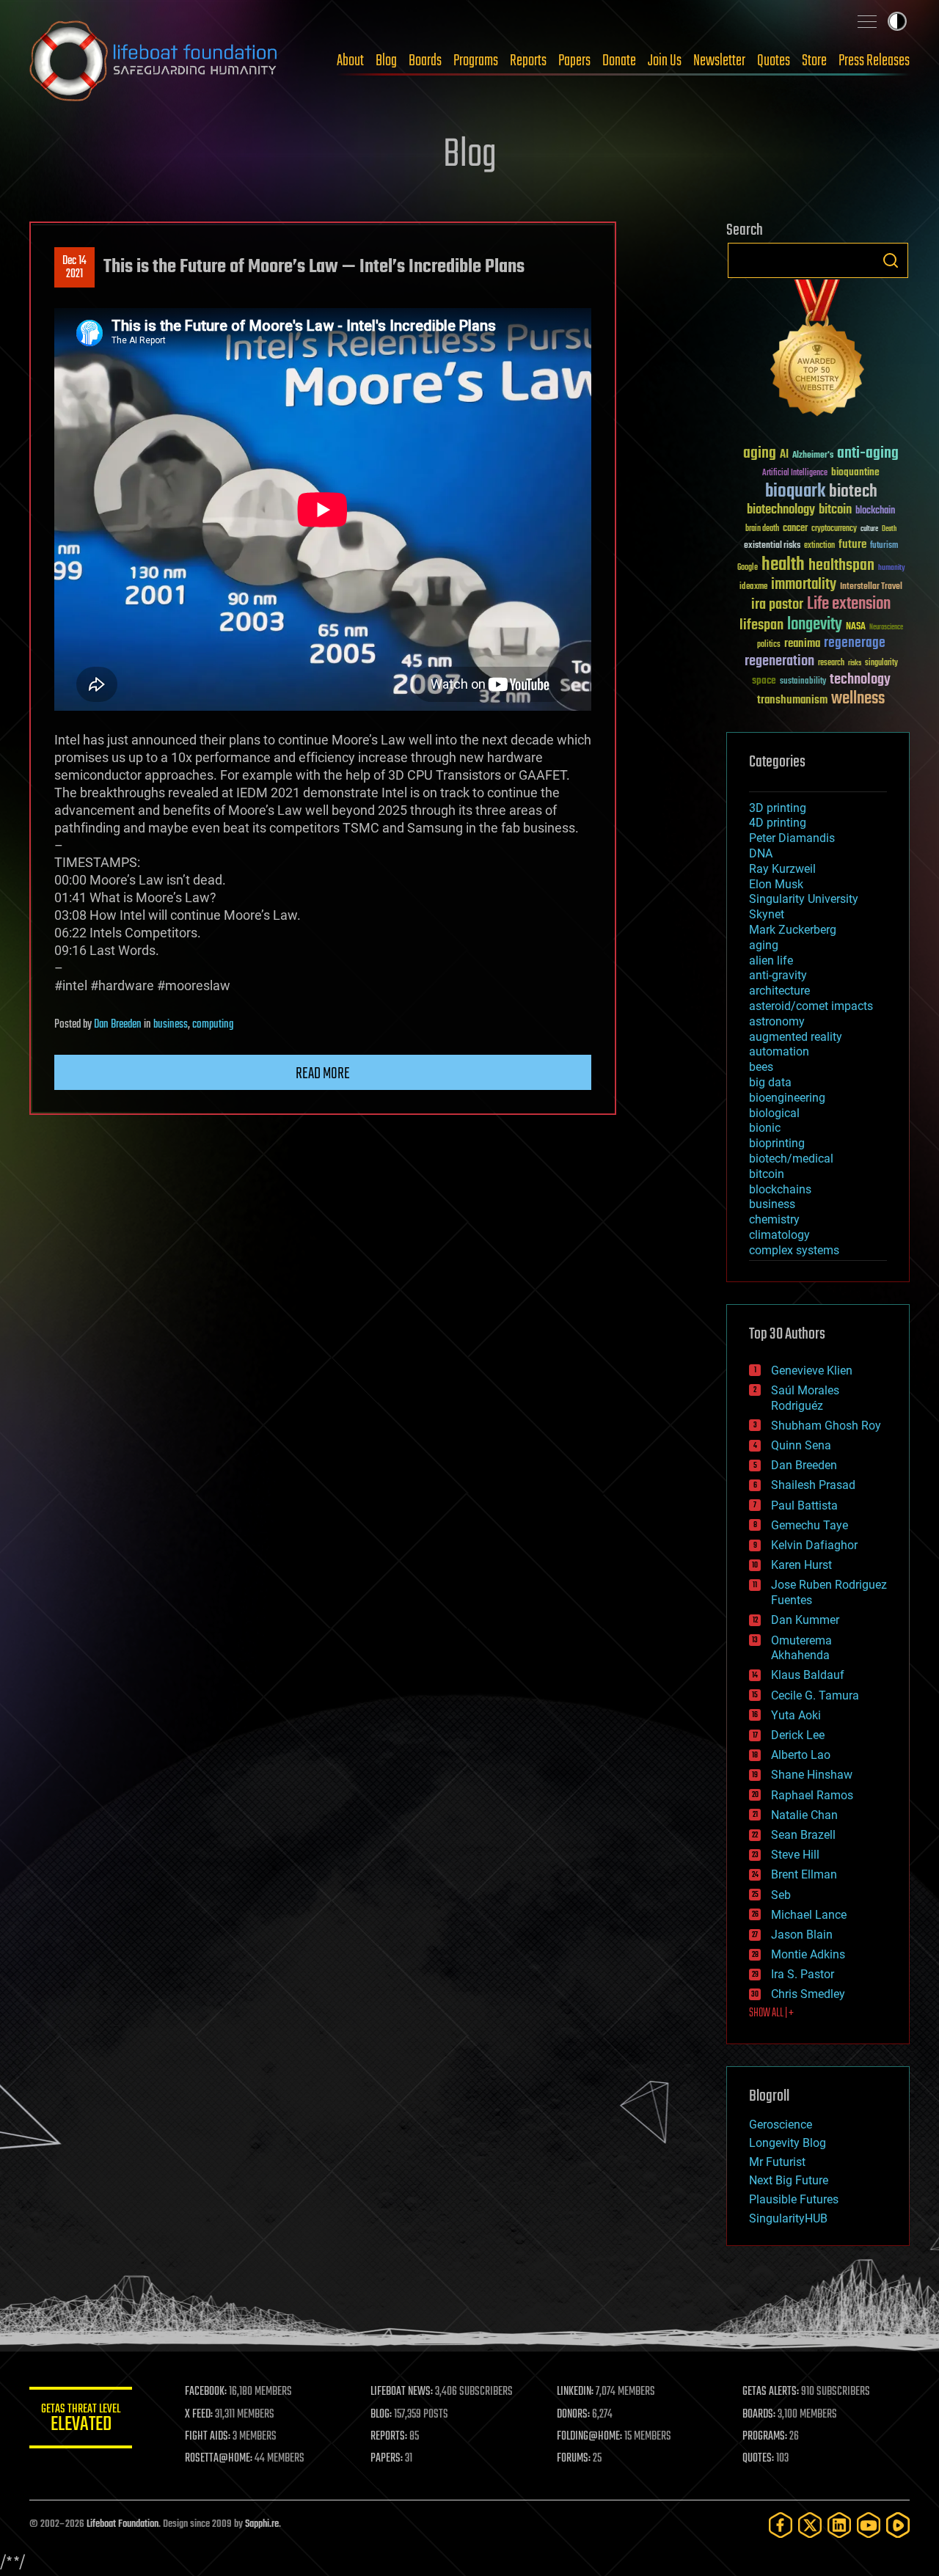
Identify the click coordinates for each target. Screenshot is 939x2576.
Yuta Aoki (796, 1715)
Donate (619, 61)
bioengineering (787, 1098)
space (764, 680)
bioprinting (777, 1143)
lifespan (761, 625)
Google (748, 568)
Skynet (767, 914)
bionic (765, 1128)
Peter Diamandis (792, 838)
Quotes (774, 61)
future (852, 545)
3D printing (778, 808)
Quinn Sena (801, 1445)
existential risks (772, 546)
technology (860, 680)
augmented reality (796, 1037)
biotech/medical (791, 1159)
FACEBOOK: (206, 2392)
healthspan (841, 566)
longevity (815, 625)
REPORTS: (389, 2437)
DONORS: (573, 2415)
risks (855, 663)
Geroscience (781, 2125)
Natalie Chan (804, 1815)
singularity (881, 663)
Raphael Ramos (812, 1795)
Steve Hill (795, 1855)
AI (784, 455)
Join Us (665, 61)
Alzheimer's (813, 456)
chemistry (774, 1219)
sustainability (803, 682)
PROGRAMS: (765, 2437)
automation (779, 1051)
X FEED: (199, 2415)
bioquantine (855, 472)
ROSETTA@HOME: (219, 2459)
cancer (795, 529)
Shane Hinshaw (812, 1775)
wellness (858, 699)
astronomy (777, 1021)
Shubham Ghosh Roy (826, 1426)
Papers (574, 61)
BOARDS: (759, 2415)
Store (814, 61)
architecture (779, 991)
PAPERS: (387, 2459)
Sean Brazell (803, 1835)
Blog (386, 61)
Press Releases (874, 61)
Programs (476, 61)
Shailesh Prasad (813, 1485)
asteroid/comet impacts (811, 1006)
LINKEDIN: (575, 2392)
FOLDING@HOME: (589, 2437)
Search (891, 260)
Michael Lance (809, 1915)
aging (760, 454)
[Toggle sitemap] (867, 21)
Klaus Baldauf (808, 1675)
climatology (779, 1235)
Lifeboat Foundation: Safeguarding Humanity (154, 61)
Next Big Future (789, 2180)
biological (774, 1113)
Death (889, 529)
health (783, 565)
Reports (528, 61)
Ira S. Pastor (803, 1974)
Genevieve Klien (812, 1371)
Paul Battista (804, 1505)
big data (770, 1082)
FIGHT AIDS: (208, 2437)
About (350, 61)
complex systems (794, 1250)
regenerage (855, 643)
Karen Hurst (801, 1565)
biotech (853, 492)
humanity (892, 568)
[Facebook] (781, 2525)
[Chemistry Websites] (818, 351)
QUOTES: (758, 2459)
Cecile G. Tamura (815, 1695)
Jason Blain (802, 1935)
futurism (884, 546)
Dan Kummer (805, 1620)
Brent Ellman (804, 1874)
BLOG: (381, 2415)
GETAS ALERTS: (771, 2392)
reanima (802, 644)
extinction (819, 546)
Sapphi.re (262, 2524)
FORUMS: (574, 2459)
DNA (761, 853)
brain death (762, 529)
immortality (804, 585)
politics (769, 645)
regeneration (779, 661)
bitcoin (835, 510)
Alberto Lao (801, 1755)
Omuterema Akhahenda (801, 1648)
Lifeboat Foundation (123, 2524)
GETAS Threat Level (81, 2420)
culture (869, 529)
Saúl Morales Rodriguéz (805, 1398)
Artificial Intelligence (795, 473)
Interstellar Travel (871, 587)
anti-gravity (778, 975)
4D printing (778, 823)
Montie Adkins (808, 1954)
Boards (425, 61)
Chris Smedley (808, 1994)
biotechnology (781, 510)
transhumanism (792, 700)
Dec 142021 (74, 268)
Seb (781, 1895)
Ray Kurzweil (782, 869)
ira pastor (777, 605)
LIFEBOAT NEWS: (402, 2392)
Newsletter (719, 61)
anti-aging (868, 454)
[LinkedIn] (839, 2525)
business (171, 1025)
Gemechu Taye (810, 1525)
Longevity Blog (788, 2143)
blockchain (875, 511)
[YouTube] (869, 2525)
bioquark (795, 492)
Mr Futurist (777, 2162)
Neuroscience (886, 628)
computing (213, 1025)
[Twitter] (810, 2525)
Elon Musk (776, 884)
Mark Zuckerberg (793, 930)
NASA (856, 627)
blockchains (780, 1189)
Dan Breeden (118, 1025)
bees (761, 1067)
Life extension (849, 604)
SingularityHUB (788, 2218)
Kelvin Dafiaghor (814, 1545)
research (831, 663)
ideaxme (753, 588)
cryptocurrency (834, 529)
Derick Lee (798, 1735)
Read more (323, 1074)
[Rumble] (898, 2525)
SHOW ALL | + (771, 2013)
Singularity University (804, 899)
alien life (771, 960)
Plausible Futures (794, 2199)
